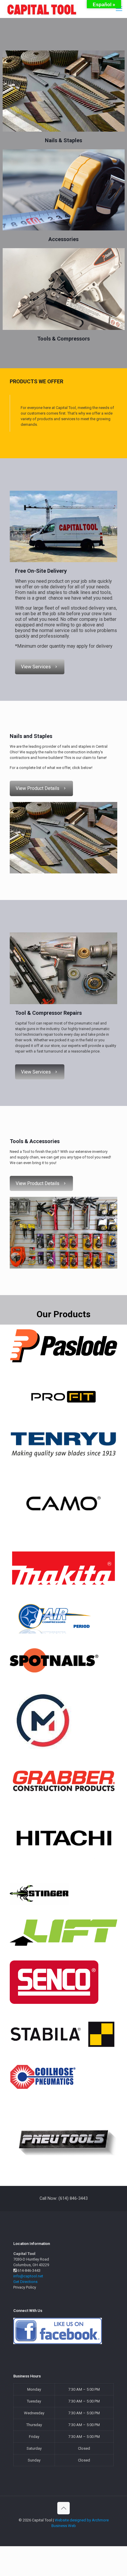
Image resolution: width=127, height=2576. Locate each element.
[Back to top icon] (63, 2508)
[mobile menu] (119, 9)
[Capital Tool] (41, 9)
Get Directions (25, 2282)
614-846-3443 (29, 2270)
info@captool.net (28, 2276)
